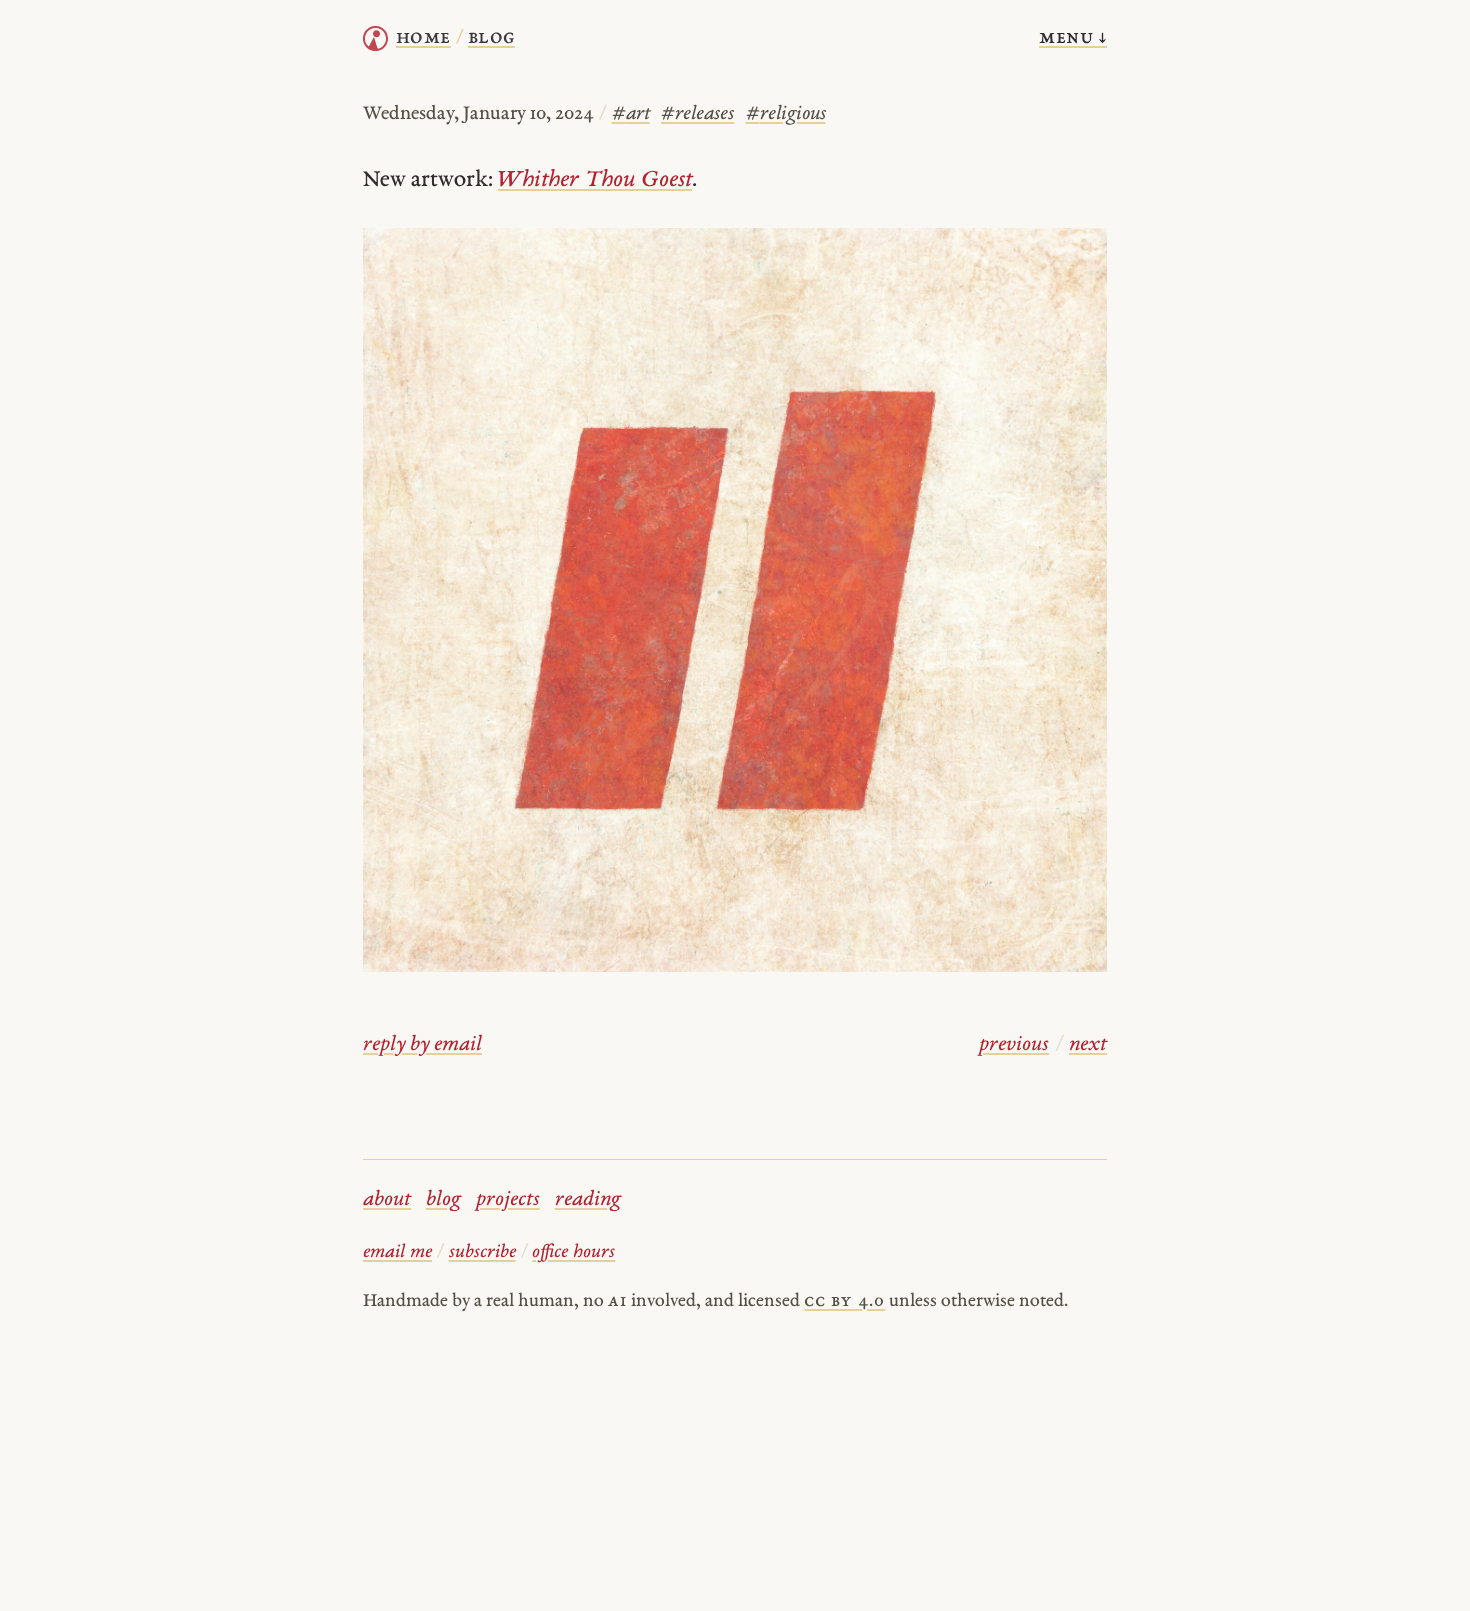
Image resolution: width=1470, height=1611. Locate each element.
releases (697, 114)
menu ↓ (1073, 38)
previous (1014, 1045)
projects (508, 1200)
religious (786, 114)
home (423, 38)
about (387, 1200)
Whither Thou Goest (595, 180)
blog (443, 1200)
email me (397, 1252)
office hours (573, 1252)
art (631, 114)
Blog (491, 38)
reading (588, 1200)
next (1088, 1045)
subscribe (482, 1252)
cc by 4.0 (844, 1301)
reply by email (422, 1045)
